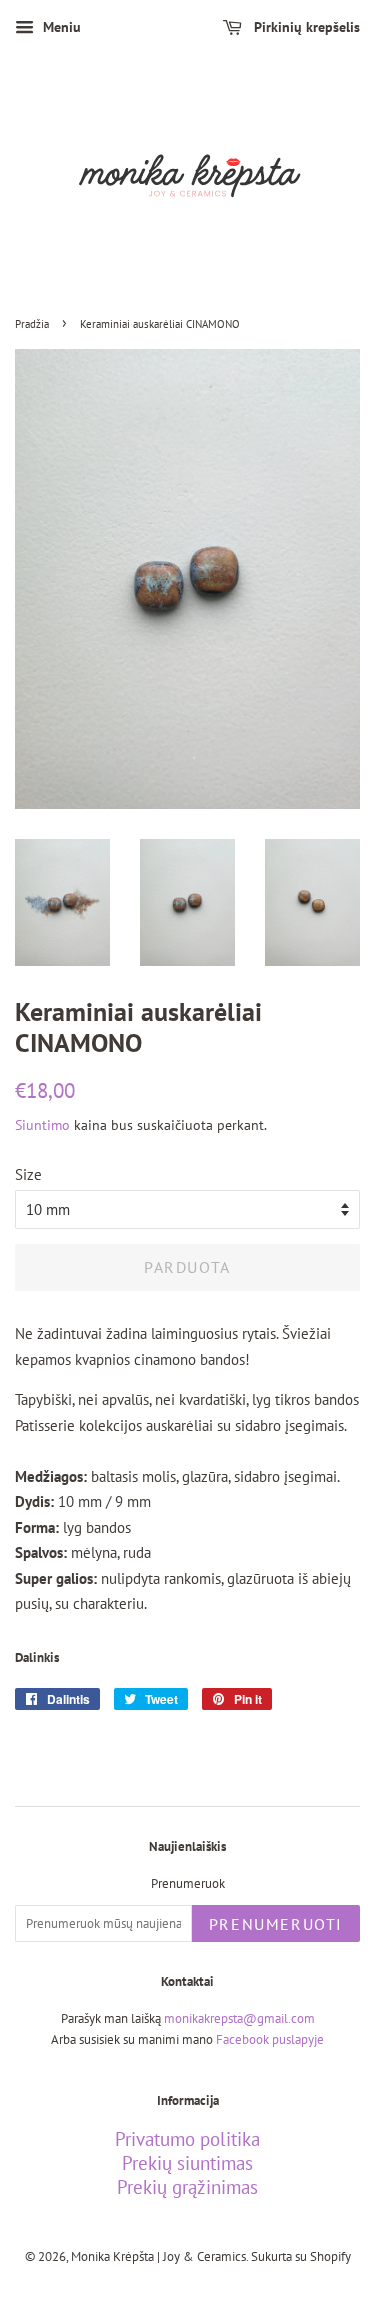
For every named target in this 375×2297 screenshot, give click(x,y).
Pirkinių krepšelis (305, 27)
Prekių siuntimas (187, 2163)
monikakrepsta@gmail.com (239, 2018)
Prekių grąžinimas (187, 2187)
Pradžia (32, 324)
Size (28, 1174)
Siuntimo (42, 1125)
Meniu (60, 27)
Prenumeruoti (276, 1924)
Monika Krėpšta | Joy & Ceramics (158, 2256)
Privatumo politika (187, 2139)
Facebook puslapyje (270, 2039)
